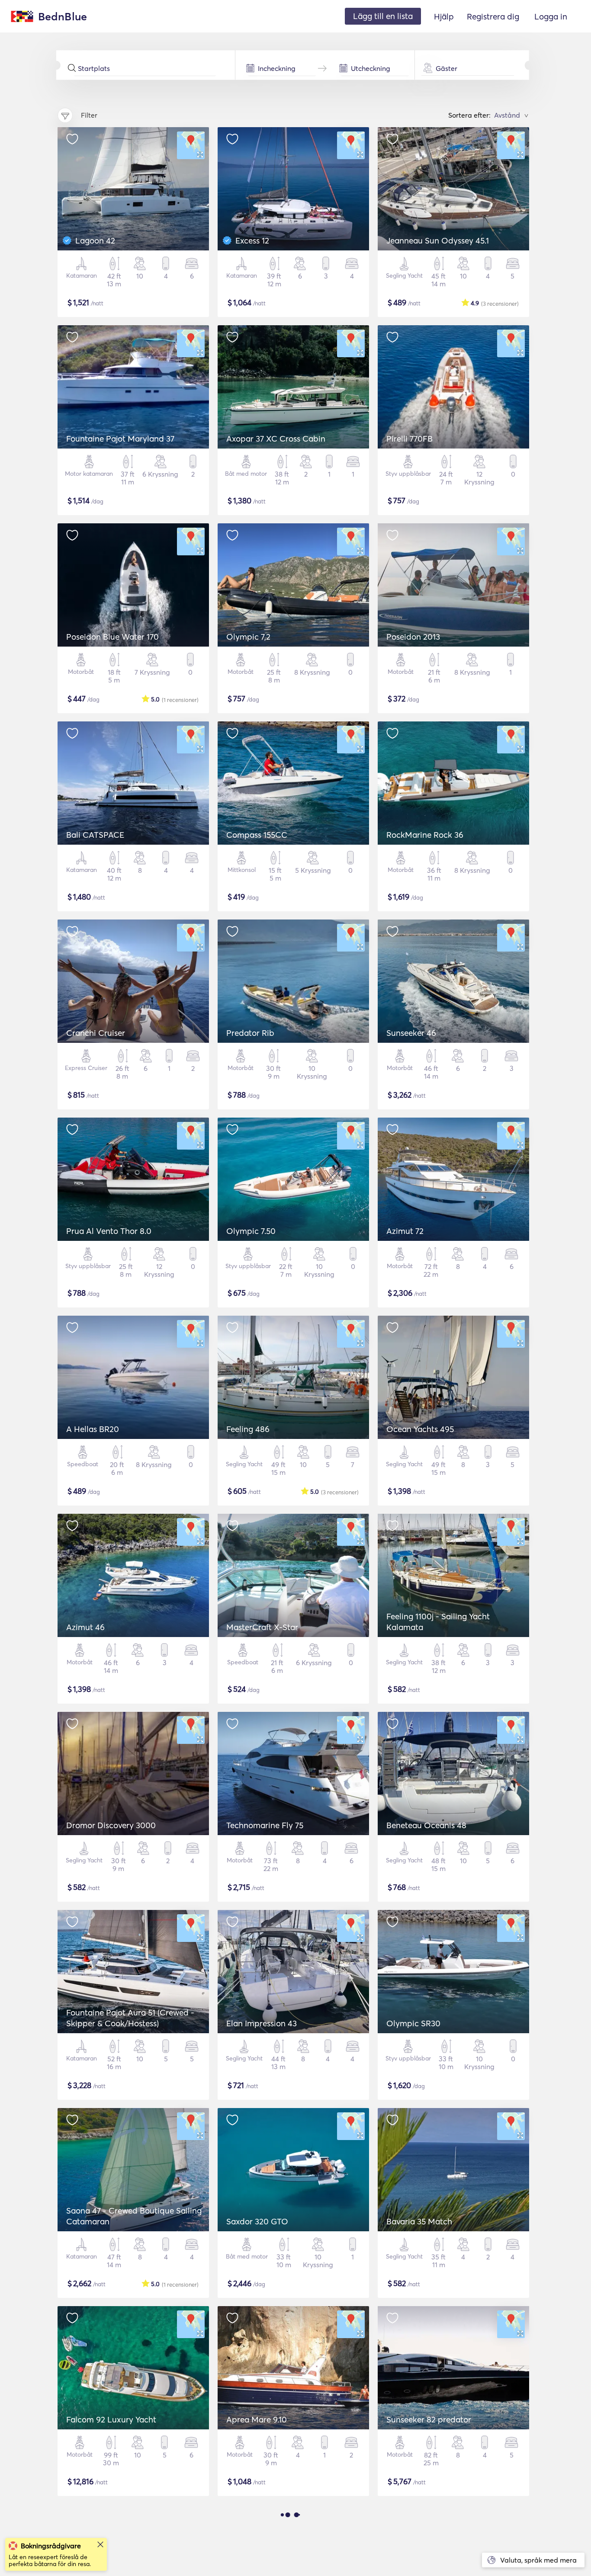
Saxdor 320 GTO (257, 2221)
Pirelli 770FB (410, 439)
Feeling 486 (248, 1429)
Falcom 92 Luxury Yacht (111, 2419)
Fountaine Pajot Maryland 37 (120, 439)
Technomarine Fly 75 (265, 1825)
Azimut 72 (405, 1231)
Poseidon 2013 (413, 637)
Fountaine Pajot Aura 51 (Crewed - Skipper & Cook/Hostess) (130, 2018)
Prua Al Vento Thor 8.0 (109, 1231)
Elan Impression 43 (262, 2023)
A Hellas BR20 (93, 1429)
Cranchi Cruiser (96, 1033)
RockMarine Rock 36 (425, 835)
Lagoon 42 (95, 240)
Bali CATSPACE (95, 835)
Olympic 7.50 (251, 1231)
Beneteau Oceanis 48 (426, 1825)
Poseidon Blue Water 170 (112, 637)
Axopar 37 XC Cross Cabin (276, 439)
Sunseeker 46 (411, 1033)
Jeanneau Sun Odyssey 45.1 (438, 240)
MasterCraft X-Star (262, 1627)
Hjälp (444, 16)
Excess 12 (252, 240)
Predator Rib (250, 1033)
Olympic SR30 (413, 2023)
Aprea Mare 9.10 (257, 2419)
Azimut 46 (85, 1627)
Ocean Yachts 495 (420, 1429)
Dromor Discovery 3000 (111, 1825)
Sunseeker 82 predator (429, 2419)
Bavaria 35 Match (419, 2221)
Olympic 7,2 (248, 637)
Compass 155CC (257, 835)
